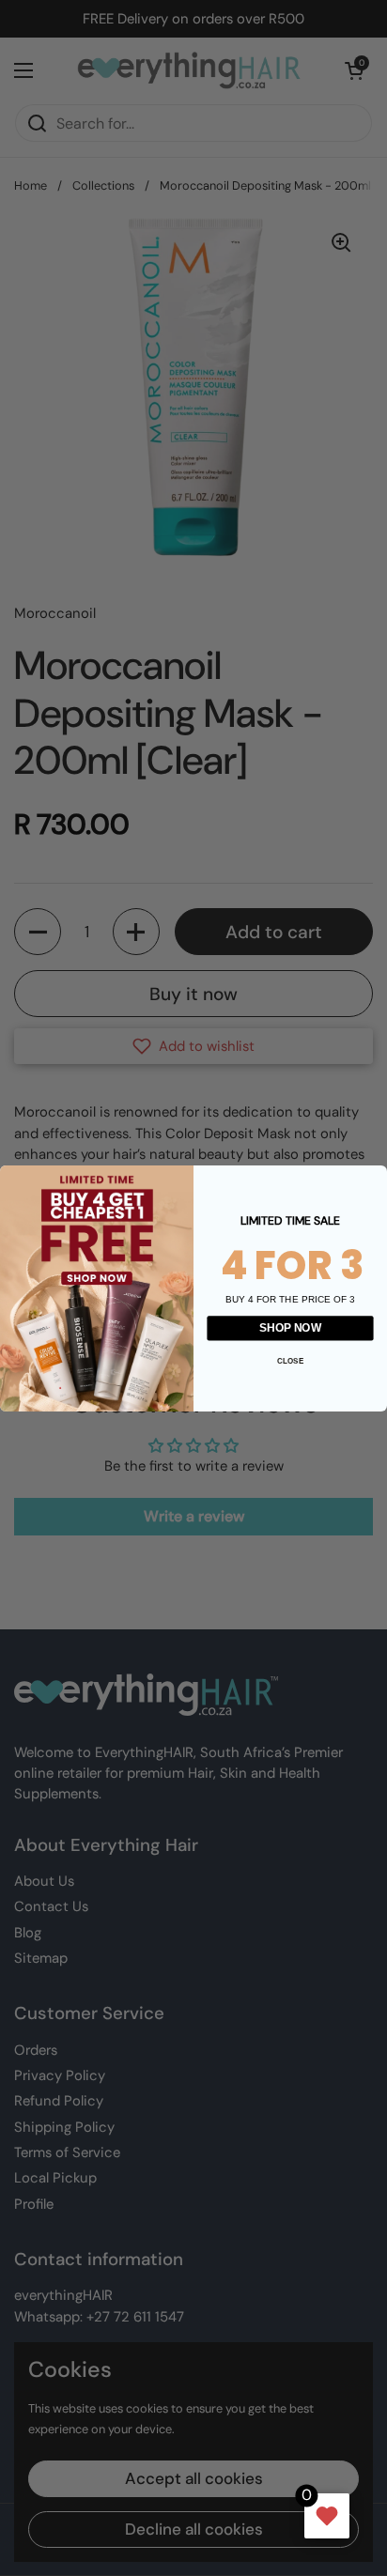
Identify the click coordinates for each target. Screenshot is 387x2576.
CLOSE (290, 1359)
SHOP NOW (290, 1327)
